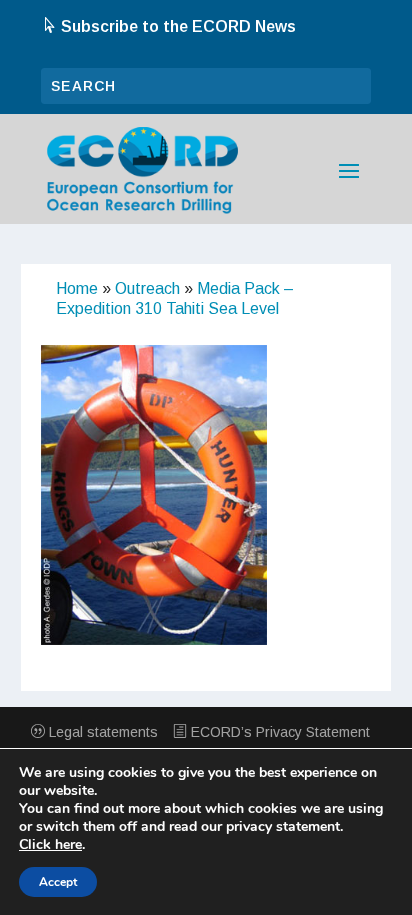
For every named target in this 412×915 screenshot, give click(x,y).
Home (77, 288)
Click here (50, 845)
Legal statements (101, 732)
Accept (58, 882)
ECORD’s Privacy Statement (278, 732)
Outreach (147, 288)
